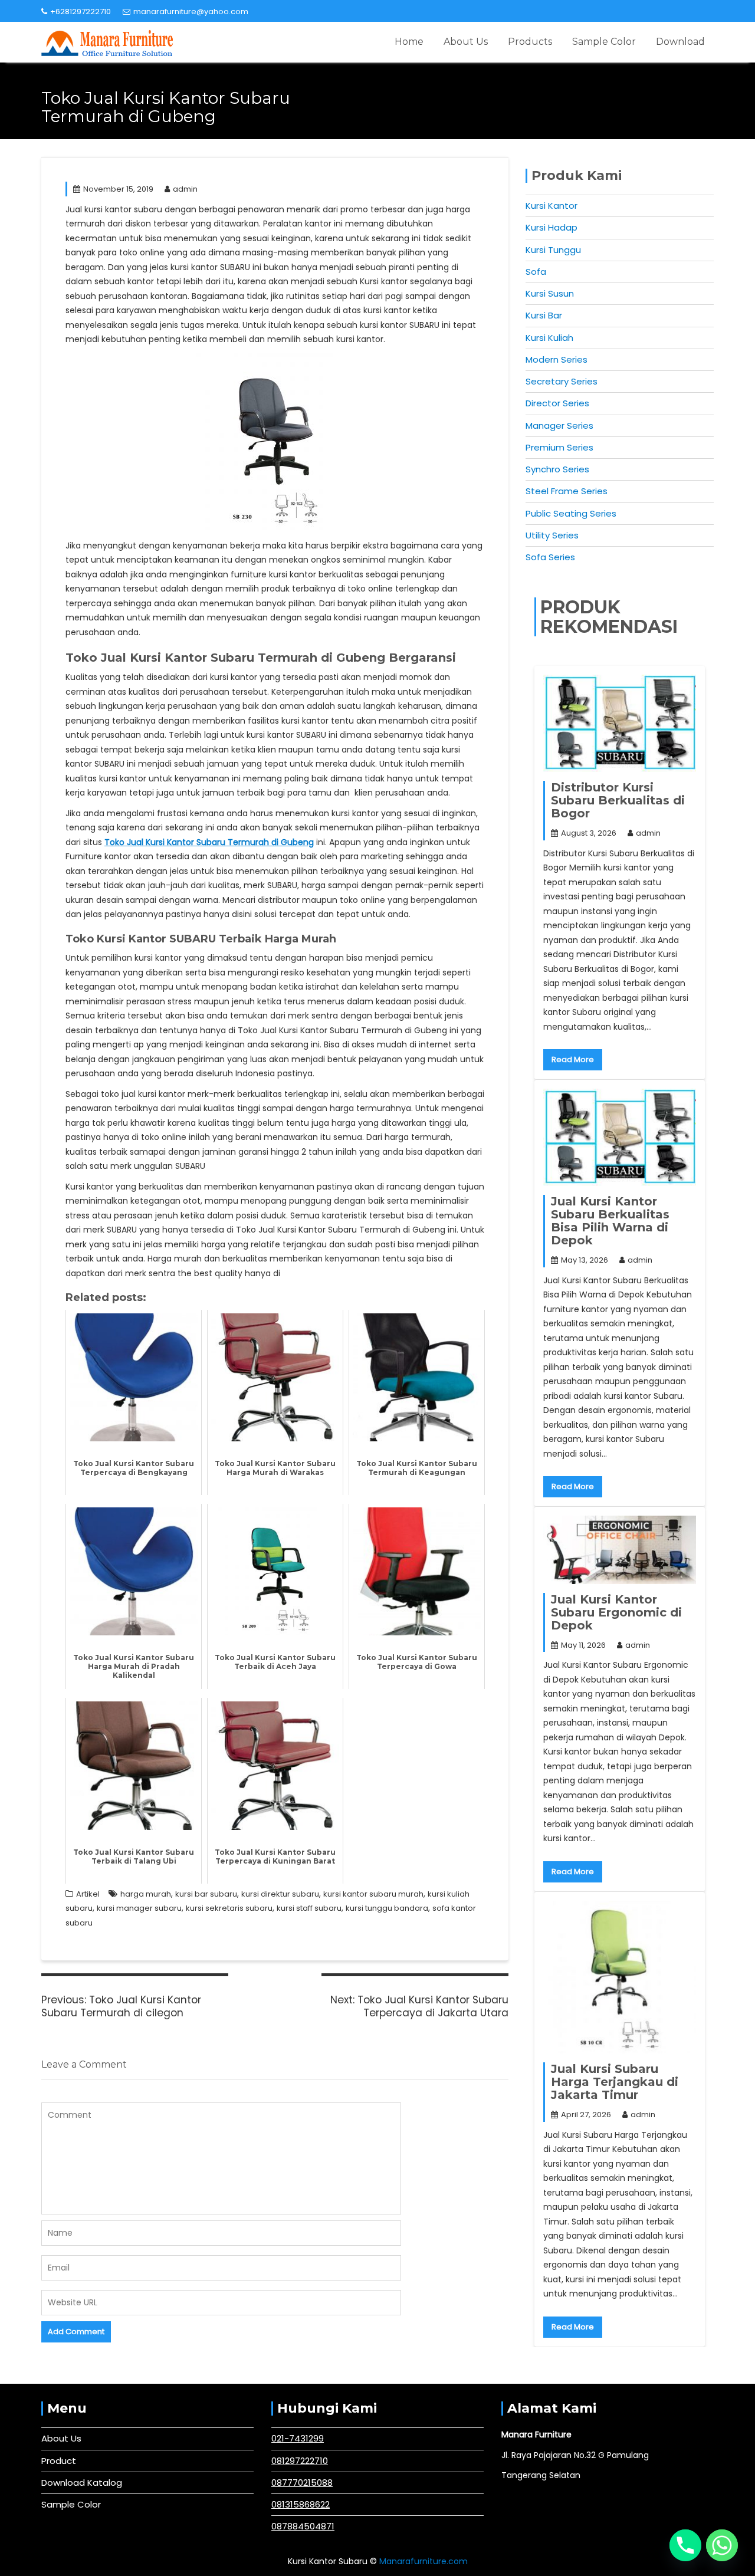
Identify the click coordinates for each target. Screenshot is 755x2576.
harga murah (146, 1894)
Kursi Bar (544, 315)
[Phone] (685, 2545)
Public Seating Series (571, 513)
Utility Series (552, 535)
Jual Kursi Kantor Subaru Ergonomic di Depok (616, 1612)
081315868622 (301, 2504)
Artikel (88, 1894)
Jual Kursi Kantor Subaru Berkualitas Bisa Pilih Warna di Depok (610, 1221)
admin (185, 189)
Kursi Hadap (552, 227)
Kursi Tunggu (553, 250)
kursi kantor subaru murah (373, 1894)
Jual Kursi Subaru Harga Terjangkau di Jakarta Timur (615, 2082)
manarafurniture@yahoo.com (191, 11)
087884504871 (303, 2526)
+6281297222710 (81, 11)
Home (409, 42)
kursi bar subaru (206, 1894)
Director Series (557, 403)
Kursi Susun (550, 293)
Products (530, 42)
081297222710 (300, 2461)
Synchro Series (557, 469)
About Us (466, 42)
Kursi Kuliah (549, 338)
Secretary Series (562, 381)
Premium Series (559, 447)
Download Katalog (82, 2483)
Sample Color (604, 42)
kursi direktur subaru (280, 1894)
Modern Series (557, 359)
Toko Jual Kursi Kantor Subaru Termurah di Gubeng (209, 842)
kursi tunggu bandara (387, 1908)
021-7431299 (298, 2438)
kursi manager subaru (139, 1908)
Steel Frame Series (567, 491)
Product (59, 2461)
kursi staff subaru (309, 1908)
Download (680, 42)
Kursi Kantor (552, 206)
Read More (573, 1059)
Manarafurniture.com (424, 2561)
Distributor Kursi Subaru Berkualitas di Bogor (618, 800)
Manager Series (559, 425)
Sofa (536, 272)
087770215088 (302, 2483)
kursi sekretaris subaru (229, 1908)
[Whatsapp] (722, 2545)
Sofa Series (550, 557)
